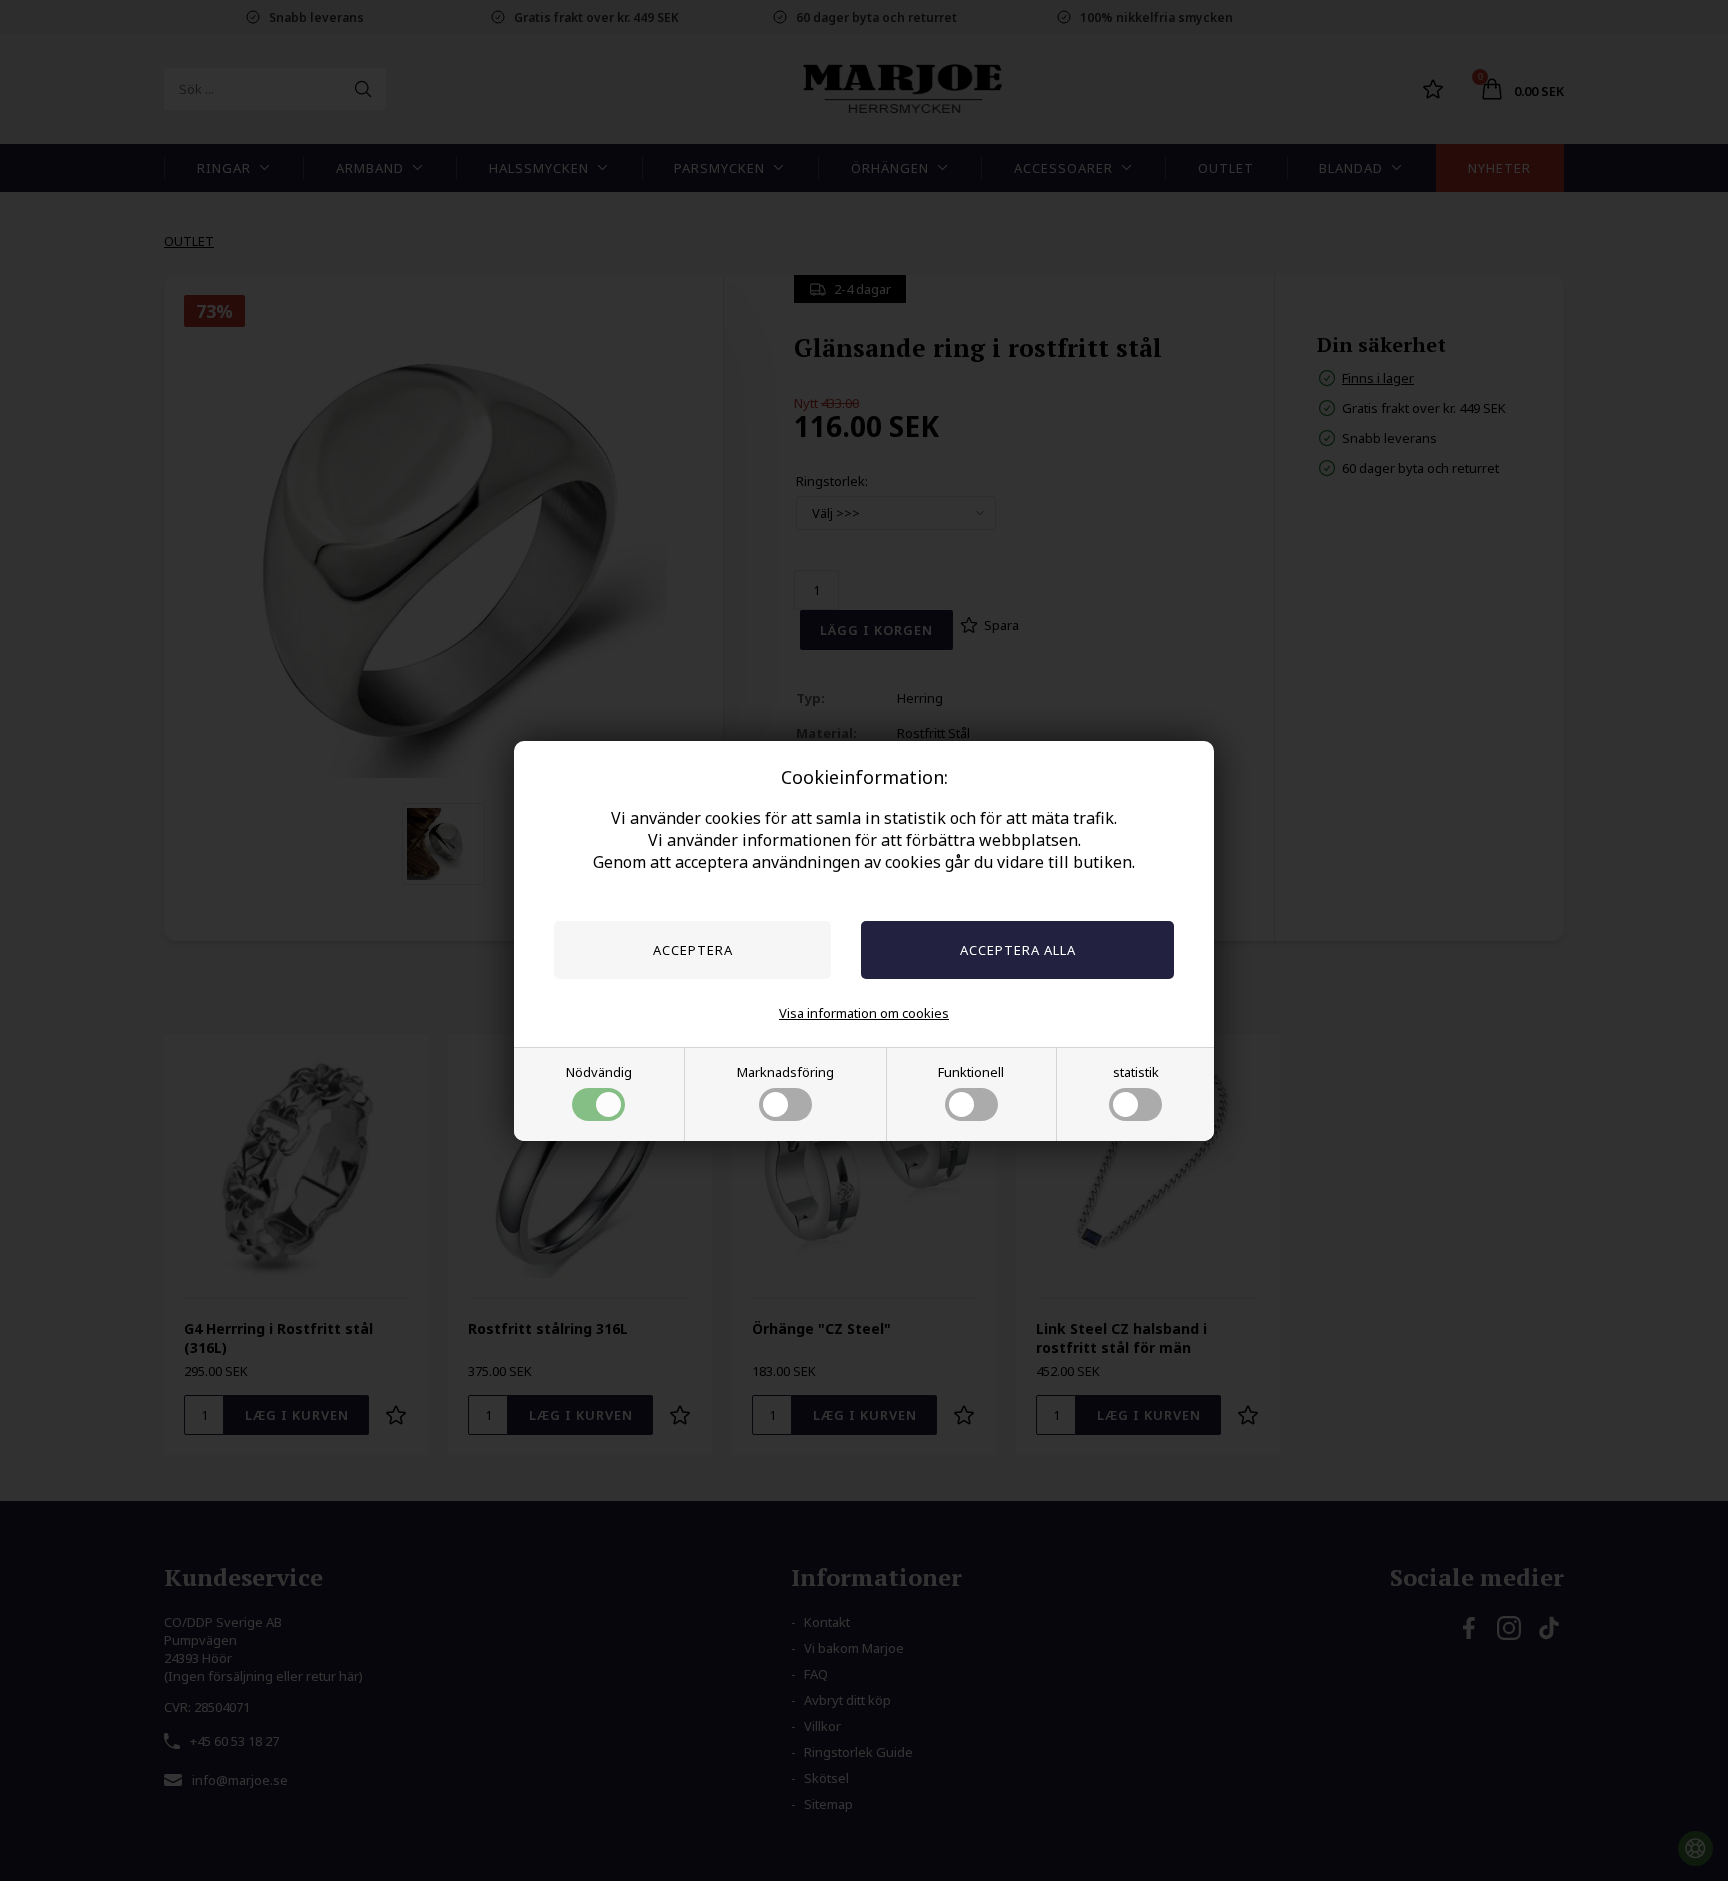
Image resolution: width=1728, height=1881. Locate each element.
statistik (1136, 1072)
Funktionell (971, 1072)
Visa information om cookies (864, 1013)
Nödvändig (599, 1072)
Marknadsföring (785, 1072)
